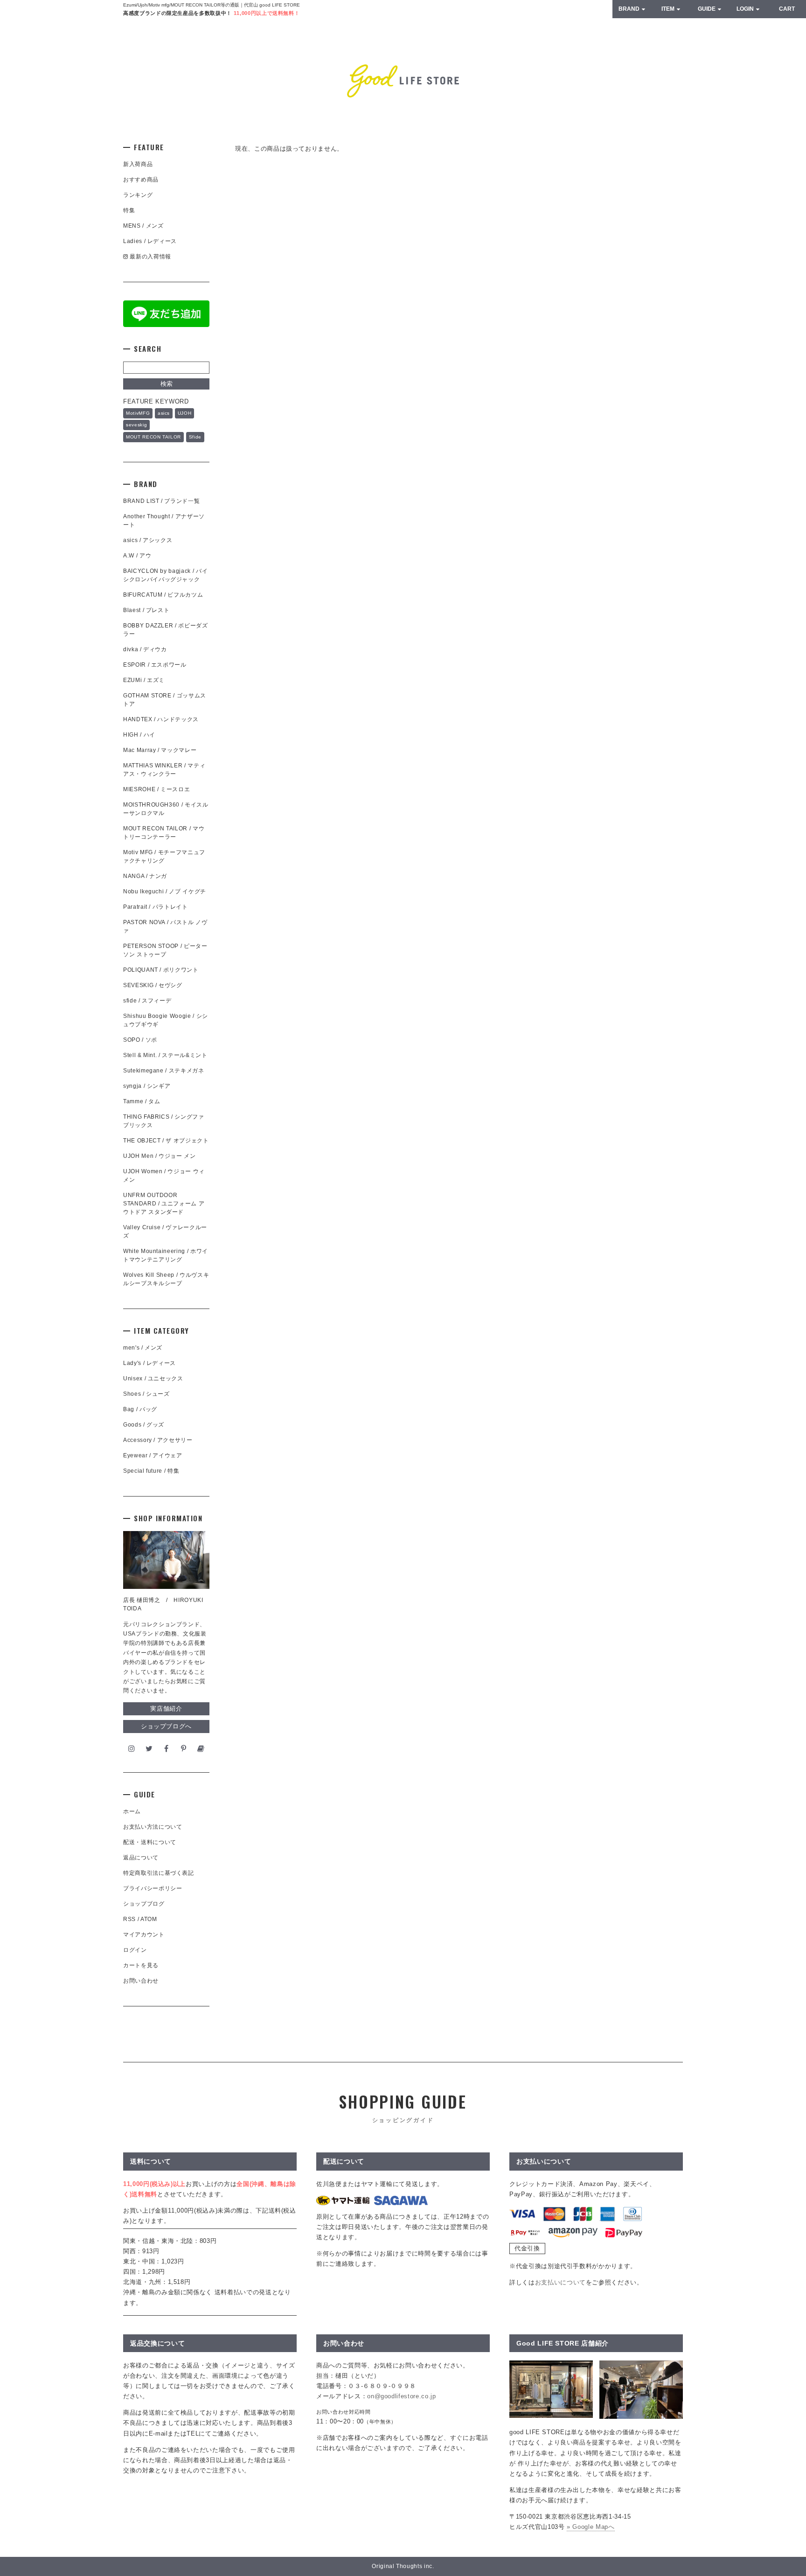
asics (164, 413)
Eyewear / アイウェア (153, 1455)
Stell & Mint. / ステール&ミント (165, 1055)
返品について (141, 1858)
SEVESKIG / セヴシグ (153, 985)
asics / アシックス (148, 540)
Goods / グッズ (144, 1425)
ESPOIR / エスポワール (155, 665)
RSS (129, 1919)
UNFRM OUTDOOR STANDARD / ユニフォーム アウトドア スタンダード (164, 1204)
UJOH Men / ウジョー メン (160, 1156)
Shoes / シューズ (146, 1394)
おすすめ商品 (141, 180)
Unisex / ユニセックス (153, 1379)
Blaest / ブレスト (146, 610)
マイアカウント (144, 1935)
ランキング (138, 195)
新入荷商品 (138, 164)
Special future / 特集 (151, 1471)
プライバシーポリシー (153, 1888)
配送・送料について (150, 1842)
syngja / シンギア (147, 1086)
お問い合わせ (141, 1981)
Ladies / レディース (150, 241)
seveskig (136, 425)
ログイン (135, 1950)
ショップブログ (144, 1904)
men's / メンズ (143, 1348)
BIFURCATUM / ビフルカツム (163, 595)
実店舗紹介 (166, 1709)
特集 (129, 210)
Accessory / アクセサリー (158, 1440)
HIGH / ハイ (139, 735)
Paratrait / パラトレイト (156, 907)
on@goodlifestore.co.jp (401, 2396)
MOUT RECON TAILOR (153, 437)
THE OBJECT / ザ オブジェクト (166, 1141)
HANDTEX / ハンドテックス (161, 719)
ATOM (149, 1919)
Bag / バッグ (140, 1409)
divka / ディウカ (145, 649)
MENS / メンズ (143, 226)
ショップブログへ (166, 1726)
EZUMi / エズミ (147, 680)
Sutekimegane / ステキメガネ (164, 1071)
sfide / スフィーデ (147, 1001)
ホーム (132, 1811)
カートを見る (141, 1965)
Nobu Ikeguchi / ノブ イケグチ (165, 891)
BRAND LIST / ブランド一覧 (161, 501)
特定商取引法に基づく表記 (159, 1873)
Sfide (195, 437)
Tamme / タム (142, 1101)
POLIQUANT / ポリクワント (161, 970)
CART (787, 9)
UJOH (185, 413)
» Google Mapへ (591, 2527)
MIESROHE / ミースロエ (156, 789)
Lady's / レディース (149, 1363)
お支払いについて (560, 2282)
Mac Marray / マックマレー (160, 750)
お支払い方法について (153, 1827)
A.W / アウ (137, 556)
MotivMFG (138, 413)
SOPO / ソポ (140, 1040)
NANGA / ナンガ (145, 876)
